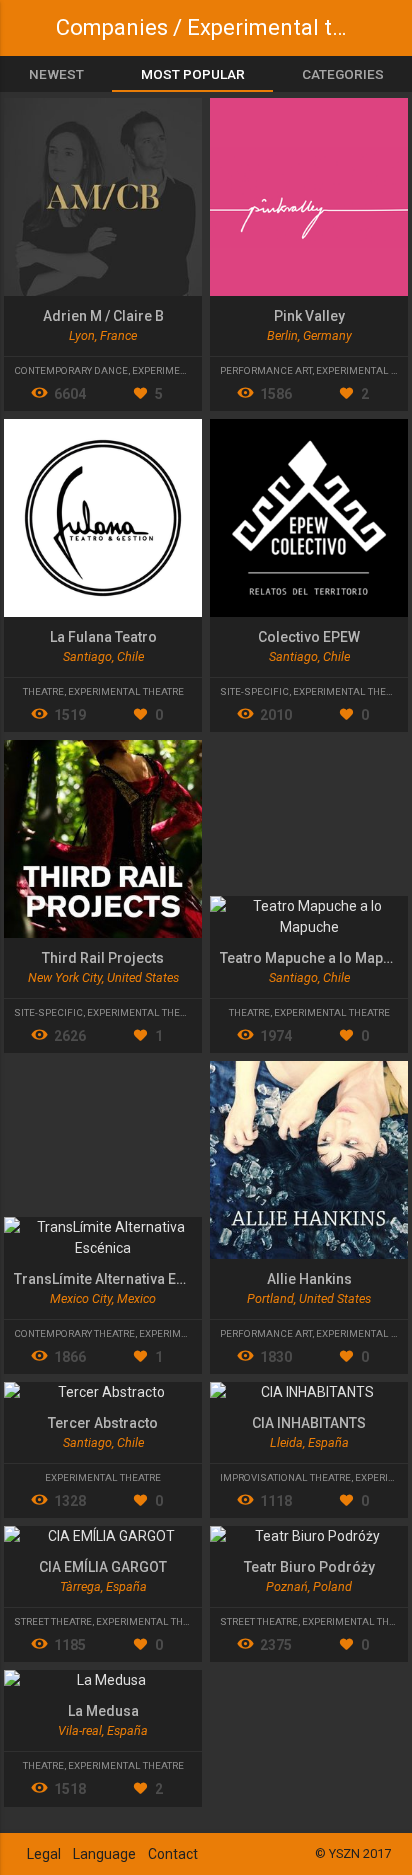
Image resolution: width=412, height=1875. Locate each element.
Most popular (193, 74)
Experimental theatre (190, 370)
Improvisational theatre (285, 1477)
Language (104, 1854)
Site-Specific (254, 691)
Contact (173, 1854)
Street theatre (53, 1621)
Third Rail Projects (103, 958)
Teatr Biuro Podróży (309, 1567)
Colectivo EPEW (309, 637)
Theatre (43, 691)
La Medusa (103, 1711)
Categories (343, 74)
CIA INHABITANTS (309, 1423)
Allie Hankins (309, 1279)
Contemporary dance (71, 370)
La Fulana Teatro (103, 637)
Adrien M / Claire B (103, 316)
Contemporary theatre (74, 1333)
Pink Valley (309, 316)
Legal (44, 1854)
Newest (56, 74)
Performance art (266, 370)
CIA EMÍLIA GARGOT (103, 1567)
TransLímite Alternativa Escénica (121, 1279)
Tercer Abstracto (103, 1423)
